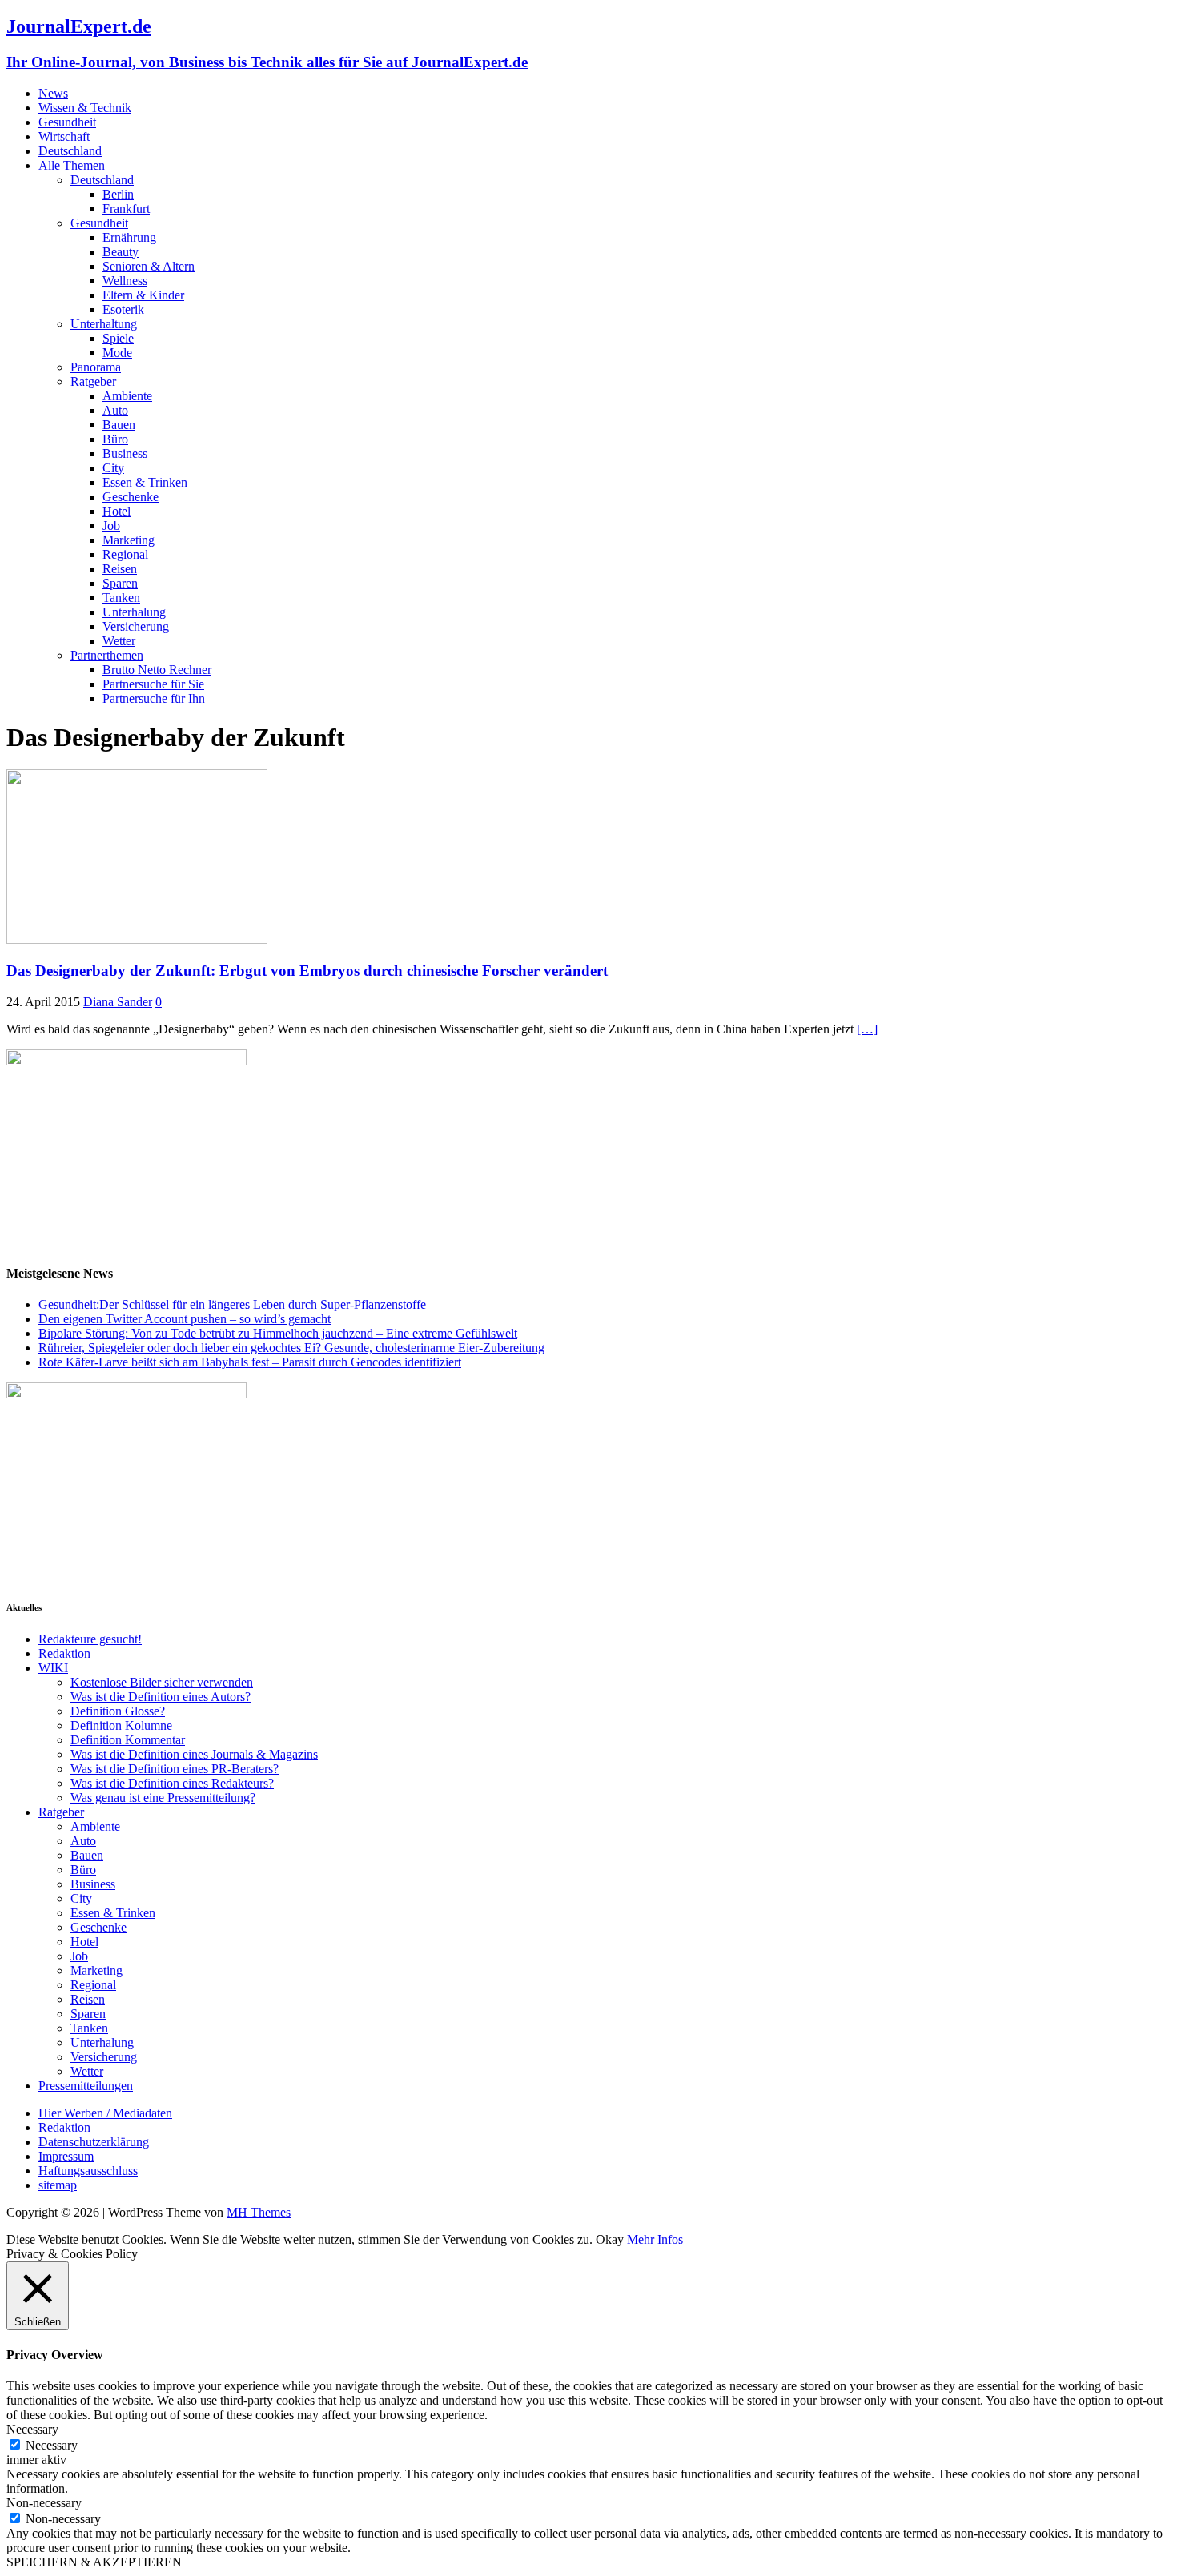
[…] (867, 1029)
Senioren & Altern (149, 266)
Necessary (52, 2445)
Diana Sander (118, 1002)
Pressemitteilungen (86, 2086)
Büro (115, 439)
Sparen (120, 583)
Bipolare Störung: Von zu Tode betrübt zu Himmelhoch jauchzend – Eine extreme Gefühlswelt (278, 1333)
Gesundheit (67, 122)
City (113, 468)
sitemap (58, 2185)
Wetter (119, 641)
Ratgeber (93, 381)
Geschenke (131, 497)
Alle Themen (72, 165)
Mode (117, 353)
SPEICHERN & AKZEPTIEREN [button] (94, 2562)
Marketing (129, 540)
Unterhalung (134, 612)
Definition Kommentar (128, 1740)
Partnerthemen (107, 655)
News (53, 93)
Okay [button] (610, 2239)
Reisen (120, 569)
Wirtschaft (64, 136)
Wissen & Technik (85, 108)
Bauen (119, 425)
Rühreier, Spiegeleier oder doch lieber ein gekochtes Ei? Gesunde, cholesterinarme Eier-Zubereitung (291, 1348)
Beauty (121, 252)
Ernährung (129, 237)
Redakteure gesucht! (90, 1639)
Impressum (66, 2156)
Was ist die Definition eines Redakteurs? (172, 1783)
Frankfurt (126, 209)
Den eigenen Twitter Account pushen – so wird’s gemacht (185, 1319)
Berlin (118, 194)
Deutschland (70, 151)
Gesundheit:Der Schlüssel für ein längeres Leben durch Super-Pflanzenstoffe (232, 1304)
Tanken (121, 598)
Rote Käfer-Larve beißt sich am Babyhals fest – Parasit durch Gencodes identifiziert (250, 1362)
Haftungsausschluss (88, 2171)
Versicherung (136, 626)
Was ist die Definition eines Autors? (161, 1697)
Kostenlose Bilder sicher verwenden (162, 1682)
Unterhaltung (104, 324)
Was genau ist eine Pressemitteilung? (163, 1798)
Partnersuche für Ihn (154, 698)
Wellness (125, 281)
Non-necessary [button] (44, 2503)
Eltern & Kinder (143, 295)
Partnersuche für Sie (153, 684)
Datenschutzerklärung (94, 2142)
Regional (125, 554)
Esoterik (123, 309)
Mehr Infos (655, 2239)
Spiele (118, 338)
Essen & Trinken (145, 482)
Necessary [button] (32, 2429)
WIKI (53, 1668)
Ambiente (127, 396)
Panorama (96, 367)
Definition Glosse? (118, 1711)
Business (125, 453)
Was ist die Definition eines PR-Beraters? (175, 1769)
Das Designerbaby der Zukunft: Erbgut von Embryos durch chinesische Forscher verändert (307, 971)
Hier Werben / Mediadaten (105, 2113)
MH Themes (259, 2212)
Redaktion (64, 1653)
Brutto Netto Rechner (157, 670)
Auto (115, 410)
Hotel (116, 511)
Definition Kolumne (121, 1725)
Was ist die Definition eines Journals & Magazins (194, 1754)
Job (111, 526)
